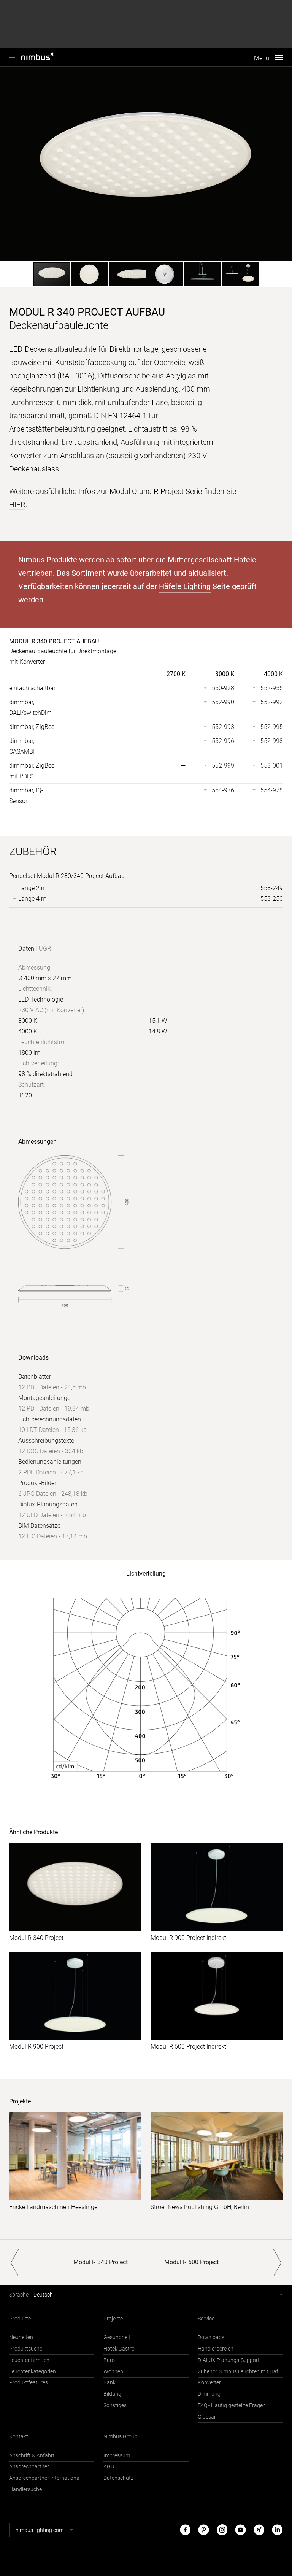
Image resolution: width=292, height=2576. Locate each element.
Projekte (113, 2319)
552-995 (272, 727)
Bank (109, 2383)
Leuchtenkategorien (33, 2372)
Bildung (112, 2394)
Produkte (20, 2319)
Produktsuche (26, 2349)
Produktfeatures (29, 2383)
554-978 (272, 790)
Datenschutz (118, 2478)
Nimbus (46, 57)
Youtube (240, 2530)
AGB (109, 2467)
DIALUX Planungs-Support (229, 2360)
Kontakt (19, 2437)
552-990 (223, 702)
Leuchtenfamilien (29, 2360)
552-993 (223, 727)
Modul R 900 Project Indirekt (188, 1938)
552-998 (272, 741)
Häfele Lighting (185, 586)
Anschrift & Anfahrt (32, 2456)
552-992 (272, 702)
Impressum (117, 2456)
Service (206, 2319)
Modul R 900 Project (36, 2047)
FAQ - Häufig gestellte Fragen (232, 2405)
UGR (45, 948)
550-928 (223, 688)
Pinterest (203, 2530)
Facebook (185, 2530)
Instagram (222, 2530)
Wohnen (113, 2372)
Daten (26, 948)
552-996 (223, 741)
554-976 (223, 790)
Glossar (207, 2417)
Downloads (211, 2337)
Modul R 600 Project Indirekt (188, 2047)
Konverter (209, 2383)
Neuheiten (21, 2337)
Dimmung (209, 2394)
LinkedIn (277, 2530)
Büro (109, 2360)
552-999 (223, 766)
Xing (259, 2530)
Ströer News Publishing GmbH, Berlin (200, 2207)
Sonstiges (115, 2405)
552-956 (272, 688)
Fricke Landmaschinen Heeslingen (55, 2207)
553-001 (272, 766)
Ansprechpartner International (45, 2478)
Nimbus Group (121, 2437)
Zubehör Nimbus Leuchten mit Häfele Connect (240, 2372)
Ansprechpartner (29, 2467)
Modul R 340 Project (36, 1938)
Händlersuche (25, 2489)
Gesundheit (117, 2337)
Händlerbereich (216, 2349)
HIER (17, 505)
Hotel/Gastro (119, 2349)
